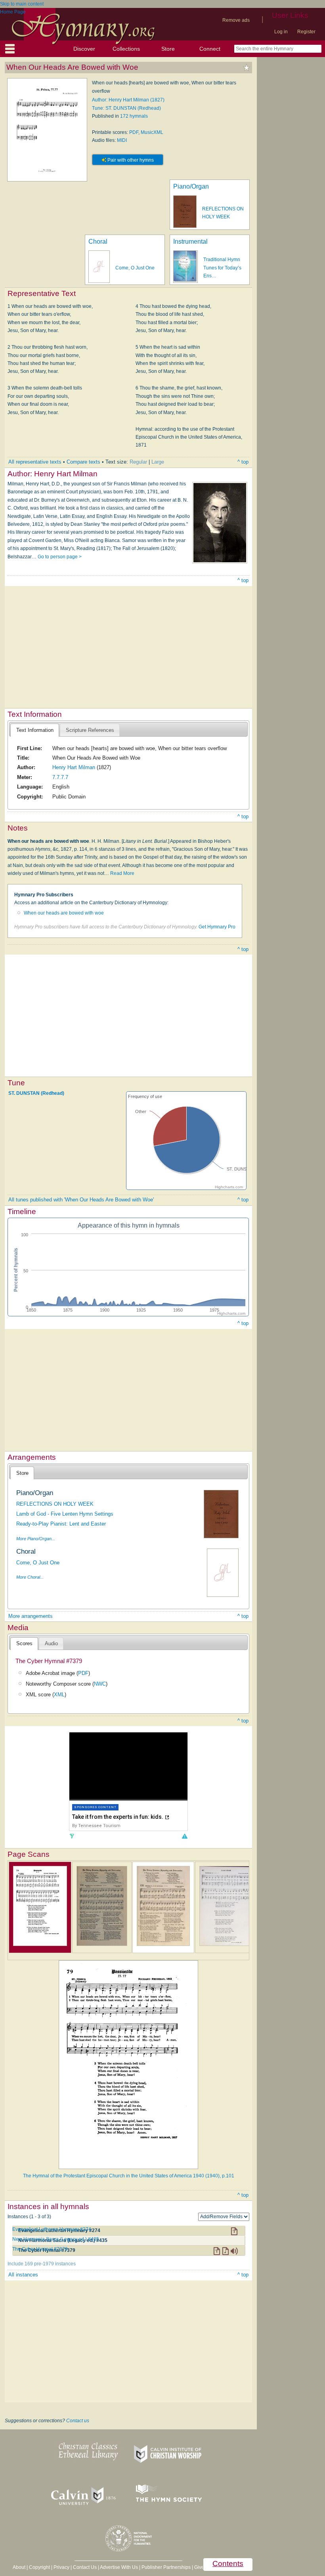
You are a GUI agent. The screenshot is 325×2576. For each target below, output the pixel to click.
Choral (98, 242)
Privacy (61, 2567)
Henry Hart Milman (74, 767)
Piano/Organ (191, 186)
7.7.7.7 (60, 777)
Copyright (39, 2567)
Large (158, 462)
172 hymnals (134, 116)
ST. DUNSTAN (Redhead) (36, 1093)
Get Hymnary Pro (217, 927)
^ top (243, 462)
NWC (100, 1684)
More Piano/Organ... (36, 1539)
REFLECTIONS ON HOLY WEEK (55, 1504)
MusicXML (152, 132)
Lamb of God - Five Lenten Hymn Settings (65, 1514)
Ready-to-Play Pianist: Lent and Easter (61, 1524)
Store (168, 49)
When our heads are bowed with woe (64, 913)
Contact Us (85, 2567)
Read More (122, 873)
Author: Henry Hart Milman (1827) (128, 100)
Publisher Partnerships (166, 2567)
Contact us (78, 2421)
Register (306, 32)
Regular (138, 462)
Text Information (35, 730)
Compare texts (83, 462)
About (19, 2567)
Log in (281, 32)
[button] (184, 1836)
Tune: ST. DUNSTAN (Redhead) (126, 108)
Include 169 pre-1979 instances (42, 2264)
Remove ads (236, 20)
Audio (51, 1643)
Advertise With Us (119, 2567)
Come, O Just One (135, 268)
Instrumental (190, 242)
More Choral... (30, 1577)
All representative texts (35, 462)
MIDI (122, 140)
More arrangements (31, 1616)
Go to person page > (60, 557)
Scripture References (90, 730)
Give (199, 2567)
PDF (134, 132)
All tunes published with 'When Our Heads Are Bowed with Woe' (81, 1200)
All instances (23, 2275)
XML (59, 1695)
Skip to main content (22, 4)
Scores (24, 1643)
